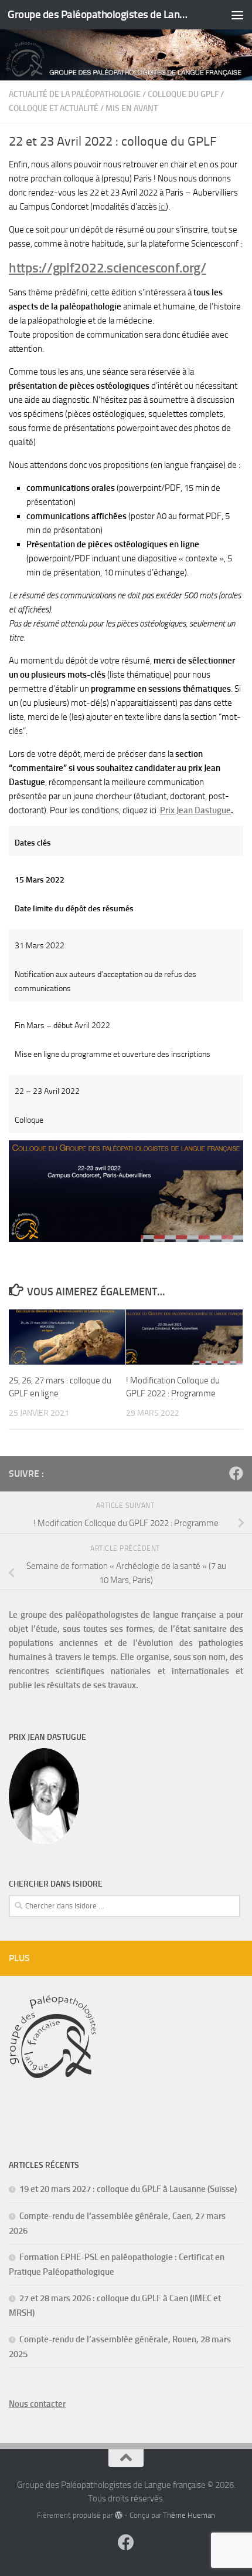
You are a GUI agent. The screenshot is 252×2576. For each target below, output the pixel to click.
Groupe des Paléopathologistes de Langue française (98, 14)
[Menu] (237, 15)
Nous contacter (37, 2404)
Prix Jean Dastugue (195, 810)
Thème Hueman (189, 2515)
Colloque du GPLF (183, 94)
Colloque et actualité (54, 108)
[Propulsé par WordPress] (118, 2515)
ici (162, 207)
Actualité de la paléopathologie (75, 94)
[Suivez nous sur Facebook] (236, 1473)
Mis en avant (132, 108)
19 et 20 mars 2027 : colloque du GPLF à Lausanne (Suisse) (128, 2189)
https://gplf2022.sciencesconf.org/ (108, 268)
